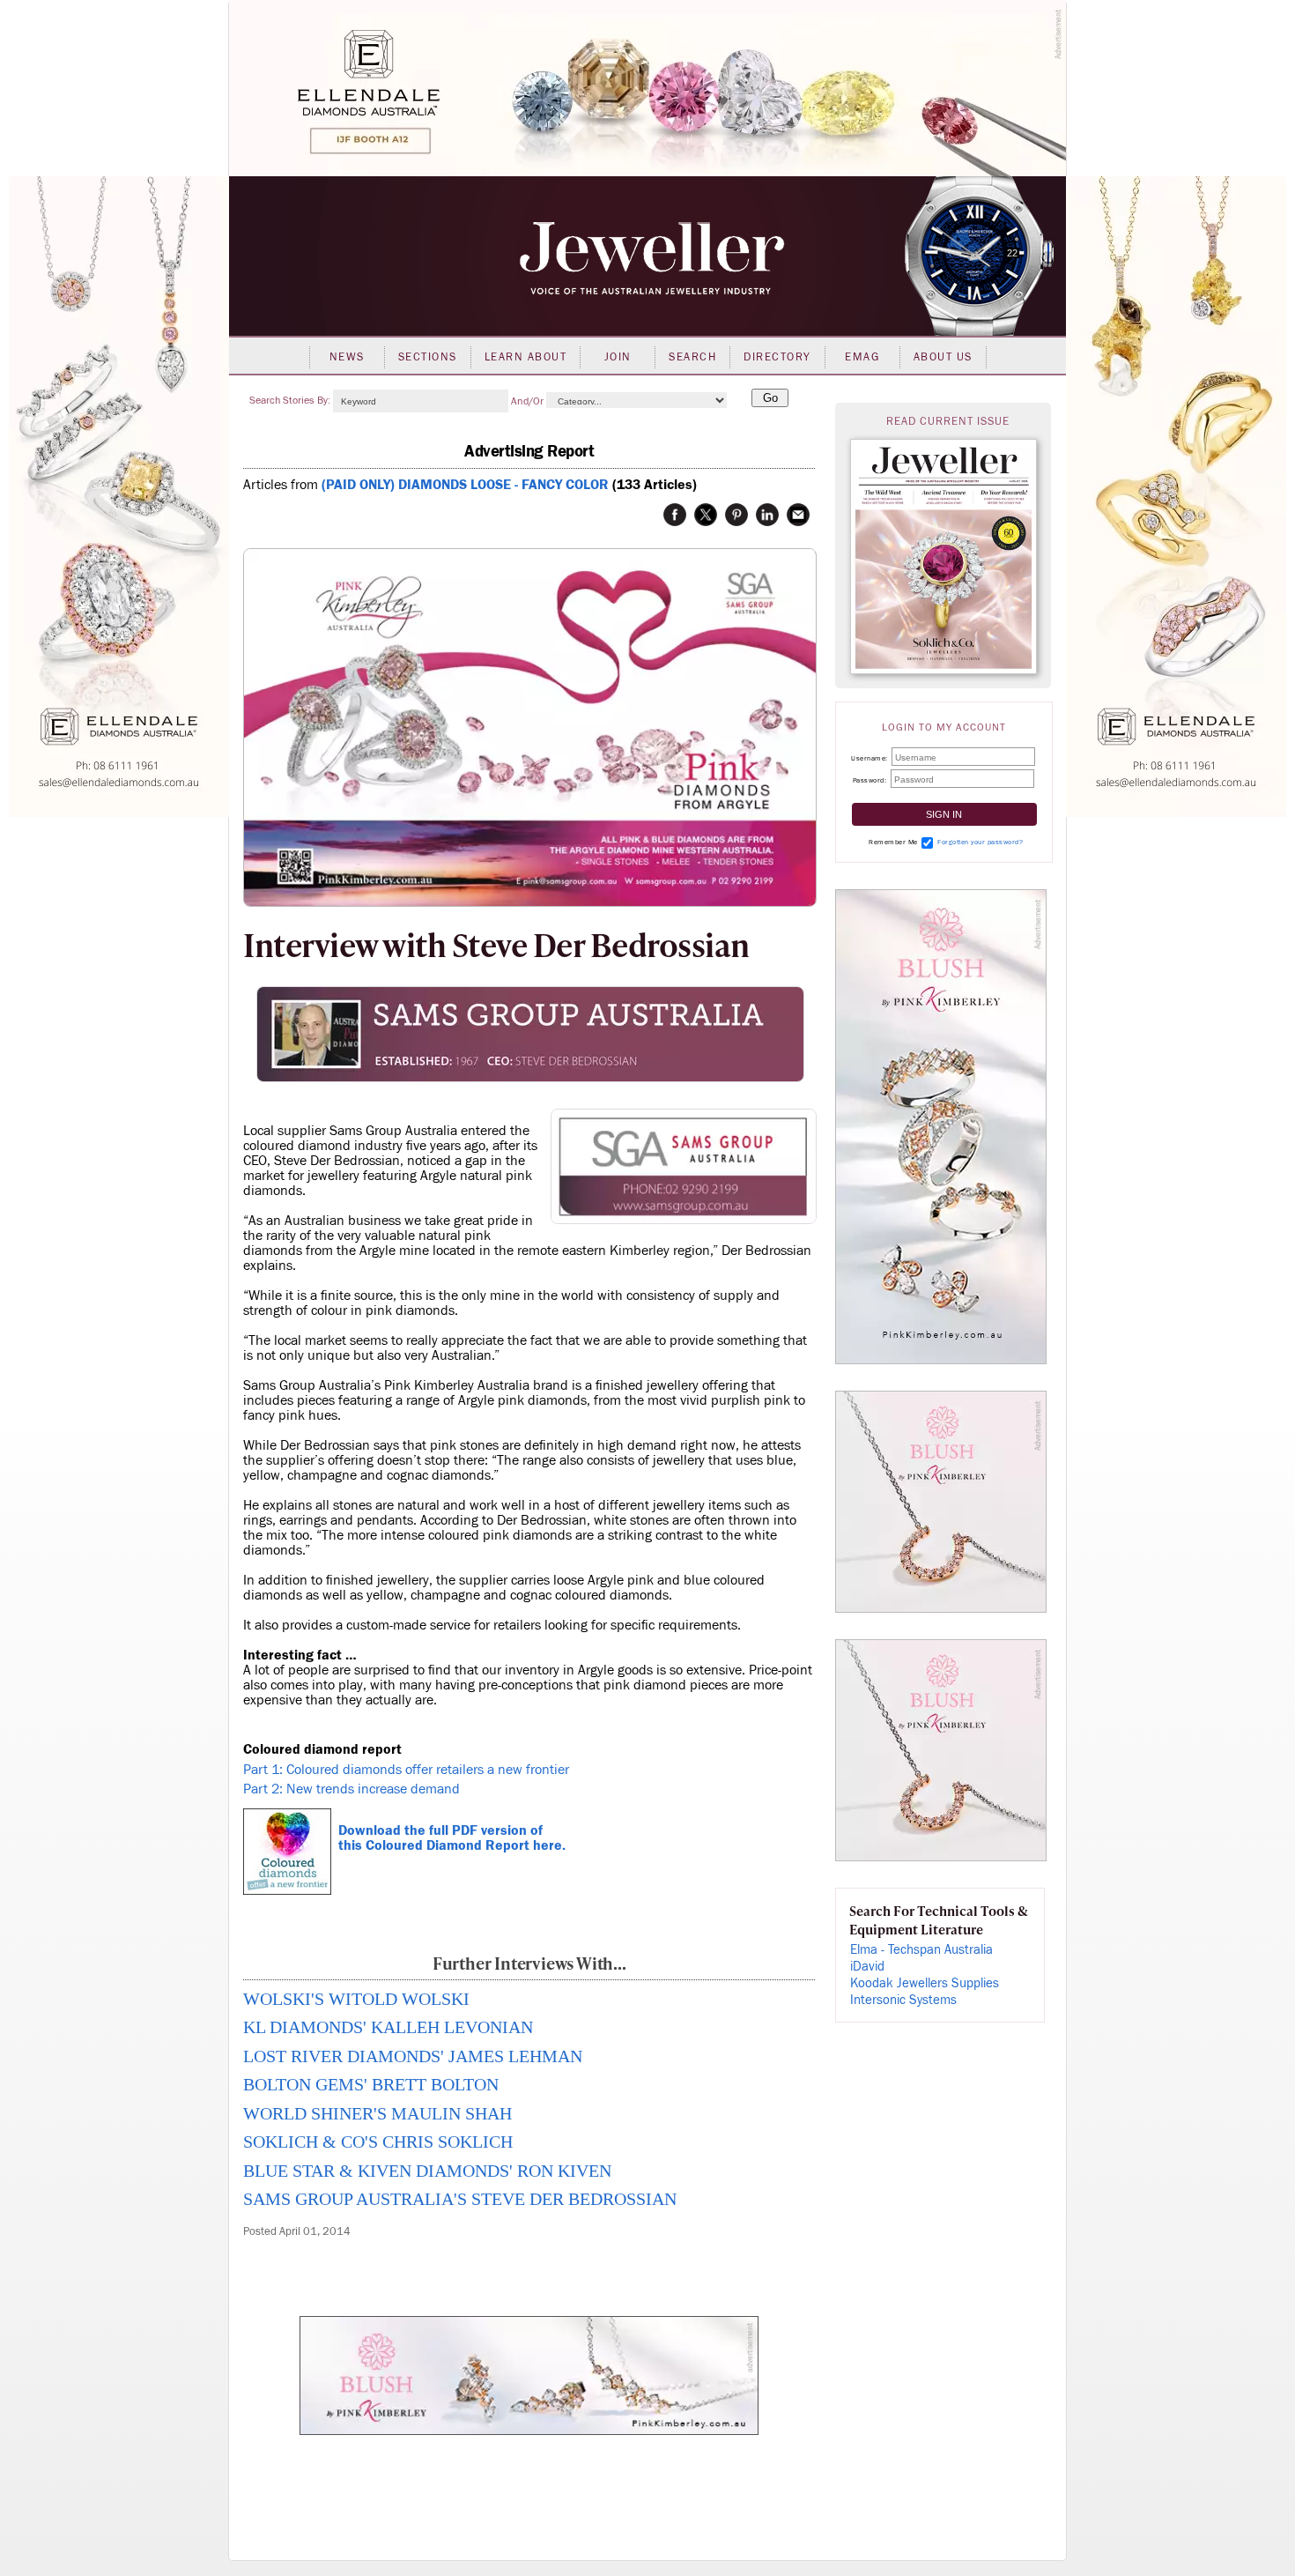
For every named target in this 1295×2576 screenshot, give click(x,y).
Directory (777, 357)
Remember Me (893, 842)
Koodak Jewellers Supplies (925, 1983)
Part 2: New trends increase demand (351, 1789)
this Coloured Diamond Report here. (452, 1845)
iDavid (867, 1967)
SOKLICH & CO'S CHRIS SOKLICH (378, 2142)
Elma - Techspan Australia (921, 1950)
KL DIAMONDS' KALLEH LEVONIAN (388, 2027)
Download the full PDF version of (437, 1830)
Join (618, 357)
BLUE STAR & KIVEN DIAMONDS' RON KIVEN (427, 2171)
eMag (862, 357)
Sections (428, 357)
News (347, 357)
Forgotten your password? (980, 842)
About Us (943, 357)
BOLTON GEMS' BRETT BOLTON (371, 2084)
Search (692, 357)
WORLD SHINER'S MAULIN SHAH (377, 2113)
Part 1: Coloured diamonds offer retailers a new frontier (406, 1770)
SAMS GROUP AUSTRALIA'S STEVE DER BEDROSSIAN (460, 2199)
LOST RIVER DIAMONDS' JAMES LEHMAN (413, 2056)
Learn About (526, 357)
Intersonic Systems (903, 2000)
